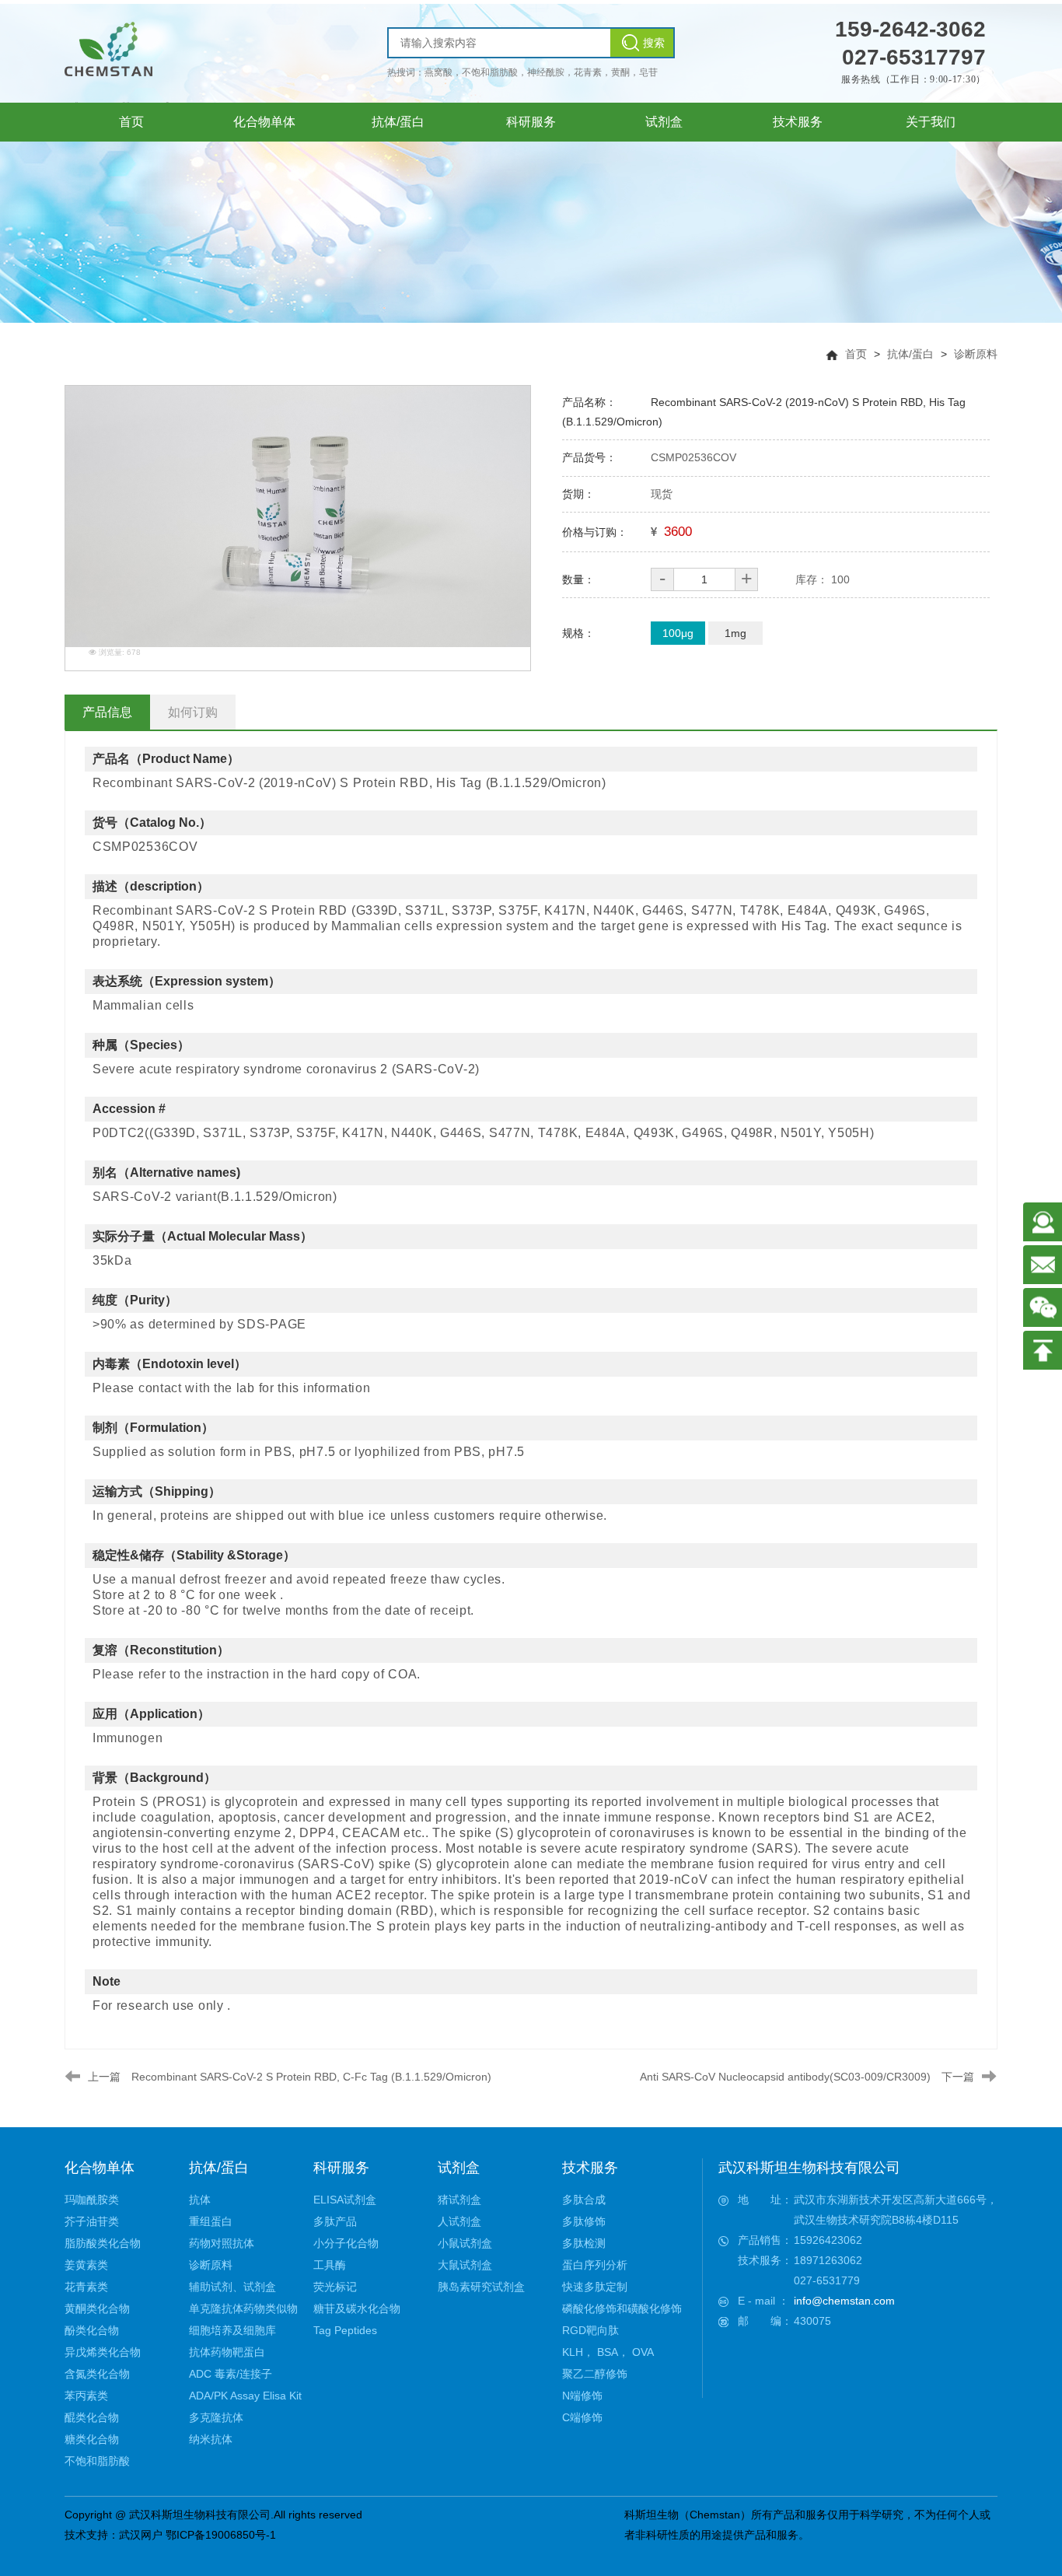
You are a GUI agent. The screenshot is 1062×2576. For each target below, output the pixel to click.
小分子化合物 (346, 2243)
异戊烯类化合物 (103, 2352)
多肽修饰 (584, 2221)
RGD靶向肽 (590, 2330)
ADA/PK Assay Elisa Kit (245, 2396)
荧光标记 (335, 2287)
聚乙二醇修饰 (595, 2374)
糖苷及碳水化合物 (357, 2308)
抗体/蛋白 (910, 354)
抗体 (200, 2200)
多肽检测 (584, 2243)
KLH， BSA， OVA (608, 2352)
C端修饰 (582, 2417)
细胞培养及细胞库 (232, 2330)
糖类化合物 (92, 2439)
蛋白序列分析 (595, 2265)
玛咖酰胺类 (92, 2200)
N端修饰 (582, 2396)
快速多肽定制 (595, 2287)
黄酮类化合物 (97, 2308)
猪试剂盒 (459, 2200)
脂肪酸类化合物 (103, 2243)
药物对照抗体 (222, 2243)
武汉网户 (141, 2535)
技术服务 (590, 2168)
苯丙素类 (86, 2396)
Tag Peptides (345, 2330)
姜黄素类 (86, 2265)
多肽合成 (584, 2200)
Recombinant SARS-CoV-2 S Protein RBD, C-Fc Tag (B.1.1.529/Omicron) (311, 2077)
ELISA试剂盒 (345, 2200)
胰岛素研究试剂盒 (481, 2287)
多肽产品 (335, 2221)
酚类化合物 (92, 2330)
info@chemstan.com (844, 2301)
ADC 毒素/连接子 (231, 2374)
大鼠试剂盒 (465, 2265)
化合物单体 (100, 2168)
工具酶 (330, 2265)
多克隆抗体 (216, 2417)
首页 (856, 354)
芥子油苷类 (92, 2221)
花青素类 (86, 2287)
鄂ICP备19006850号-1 (221, 2535)
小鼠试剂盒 (465, 2243)
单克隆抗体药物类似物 (243, 2308)
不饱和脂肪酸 (97, 2461)
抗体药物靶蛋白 (227, 2352)
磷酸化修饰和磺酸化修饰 (622, 2308)
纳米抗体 (211, 2439)
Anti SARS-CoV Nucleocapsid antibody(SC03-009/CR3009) (785, 2077)
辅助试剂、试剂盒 (232, 2287)
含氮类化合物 (97, 2374)
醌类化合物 (92, 2417)
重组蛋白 (211, 2221)
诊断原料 (976, 354)
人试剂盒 (459, 2221)
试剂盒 (459, 2168)
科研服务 (341, 2168)
